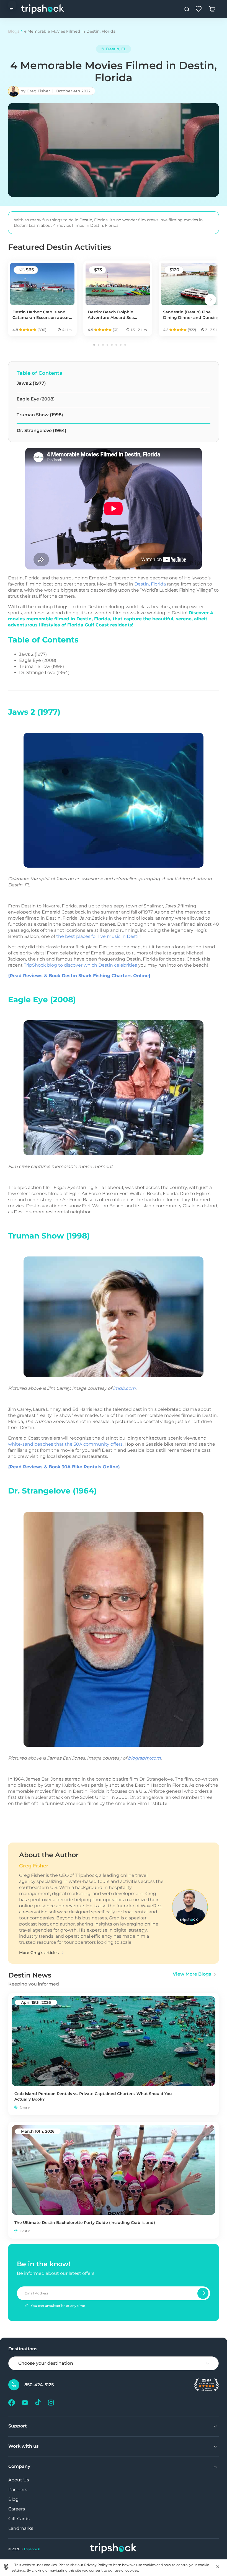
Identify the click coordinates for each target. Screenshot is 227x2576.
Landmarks (21, 2528)
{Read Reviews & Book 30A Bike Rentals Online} (64, 1467)
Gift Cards (19, 2519)
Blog (13, 2499)
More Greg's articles (39, 1953)
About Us (19, 2480)
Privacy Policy (96, 2565)
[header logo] (43, 9)
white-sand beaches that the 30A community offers (65, 1444)
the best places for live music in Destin (99, 936)
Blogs (14, 31)
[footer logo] (114, 2549)
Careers (17, 2509)
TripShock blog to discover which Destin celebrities (80, 965)
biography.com (144, 1758)
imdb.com (124, 1388)
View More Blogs (192, 1974)
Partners (18, 2490)
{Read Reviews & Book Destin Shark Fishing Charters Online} (79, 976)
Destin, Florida (150, 584)
